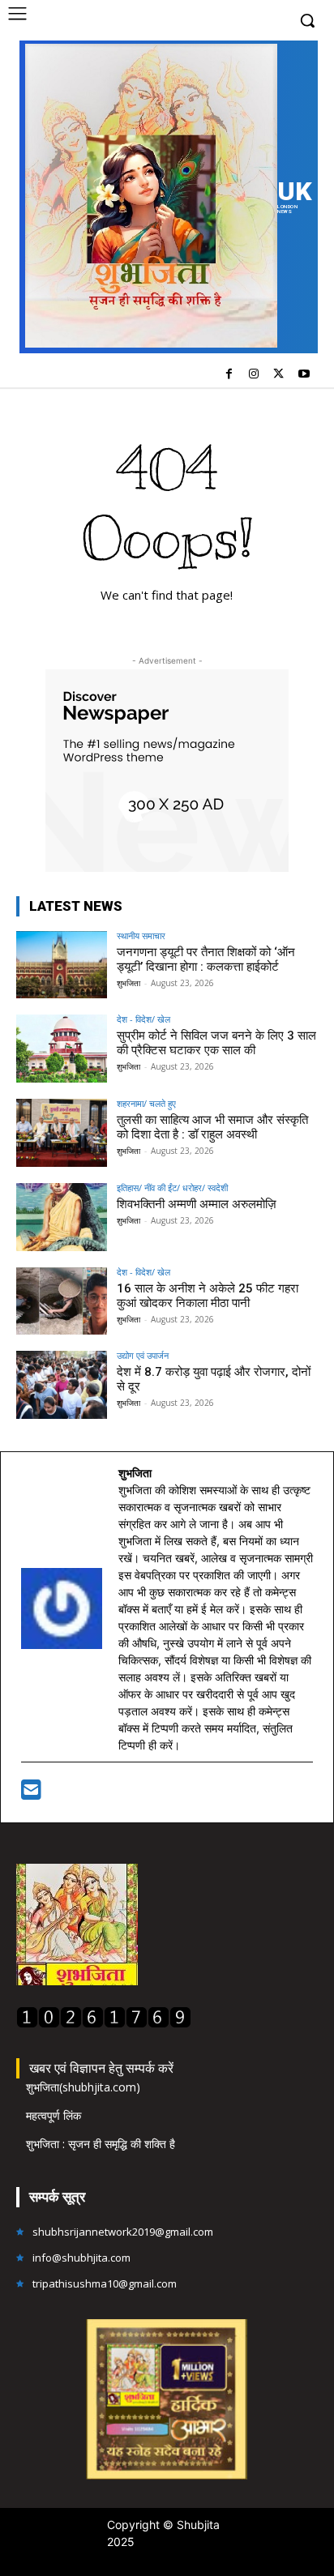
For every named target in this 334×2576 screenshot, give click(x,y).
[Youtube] (304, 375)
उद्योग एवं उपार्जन (143, 1355)
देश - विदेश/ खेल (143, 1019)
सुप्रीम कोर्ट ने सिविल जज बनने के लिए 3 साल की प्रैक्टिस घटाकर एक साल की (216, 1043)
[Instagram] (254, 375)
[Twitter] (278, 375)
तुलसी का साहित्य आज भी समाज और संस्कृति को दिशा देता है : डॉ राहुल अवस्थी (212, 1127)
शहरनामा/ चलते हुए (146, 1103)
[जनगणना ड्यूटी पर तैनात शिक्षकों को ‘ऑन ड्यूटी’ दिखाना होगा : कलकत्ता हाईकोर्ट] (62, 965)
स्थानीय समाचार (141, 936)
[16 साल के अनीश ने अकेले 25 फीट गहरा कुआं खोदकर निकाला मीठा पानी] (62, 1301)
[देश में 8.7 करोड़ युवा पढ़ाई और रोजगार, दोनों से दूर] (62, 1385)
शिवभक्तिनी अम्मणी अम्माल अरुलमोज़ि (197, 1204)
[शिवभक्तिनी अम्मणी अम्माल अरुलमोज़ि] (62, 1217)
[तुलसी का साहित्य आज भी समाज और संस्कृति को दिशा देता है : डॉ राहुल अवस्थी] (62, 1133)
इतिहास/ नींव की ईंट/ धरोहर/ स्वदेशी (172, 1188)
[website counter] (104, 2024)
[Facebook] (229, 375)
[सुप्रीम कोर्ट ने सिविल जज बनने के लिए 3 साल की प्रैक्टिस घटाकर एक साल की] (62, 1049)
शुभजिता (128, 983)
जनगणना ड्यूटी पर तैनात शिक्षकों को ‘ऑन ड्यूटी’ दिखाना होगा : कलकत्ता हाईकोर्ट (206, 959)
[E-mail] (31, 1794)
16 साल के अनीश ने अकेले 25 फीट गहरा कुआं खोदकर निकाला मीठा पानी (208, 1296)
